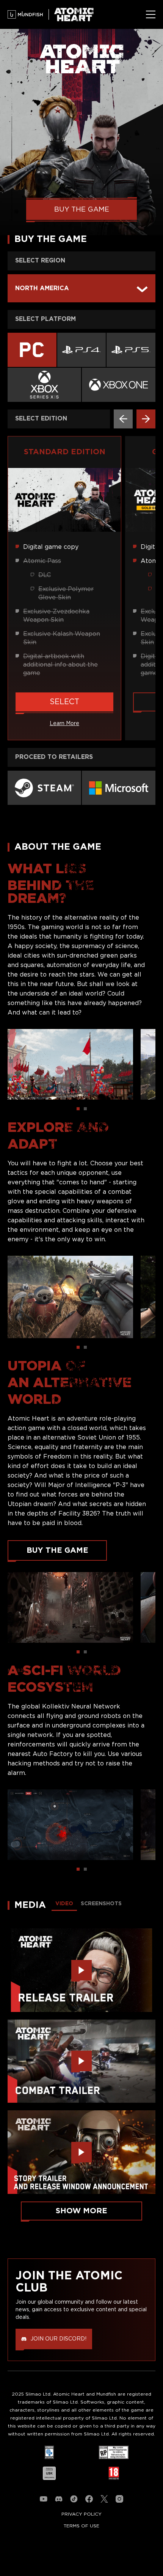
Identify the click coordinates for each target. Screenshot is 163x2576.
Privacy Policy (81, 2514)
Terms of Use (81, 2526)
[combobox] (81, 288)
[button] (123, 419)
